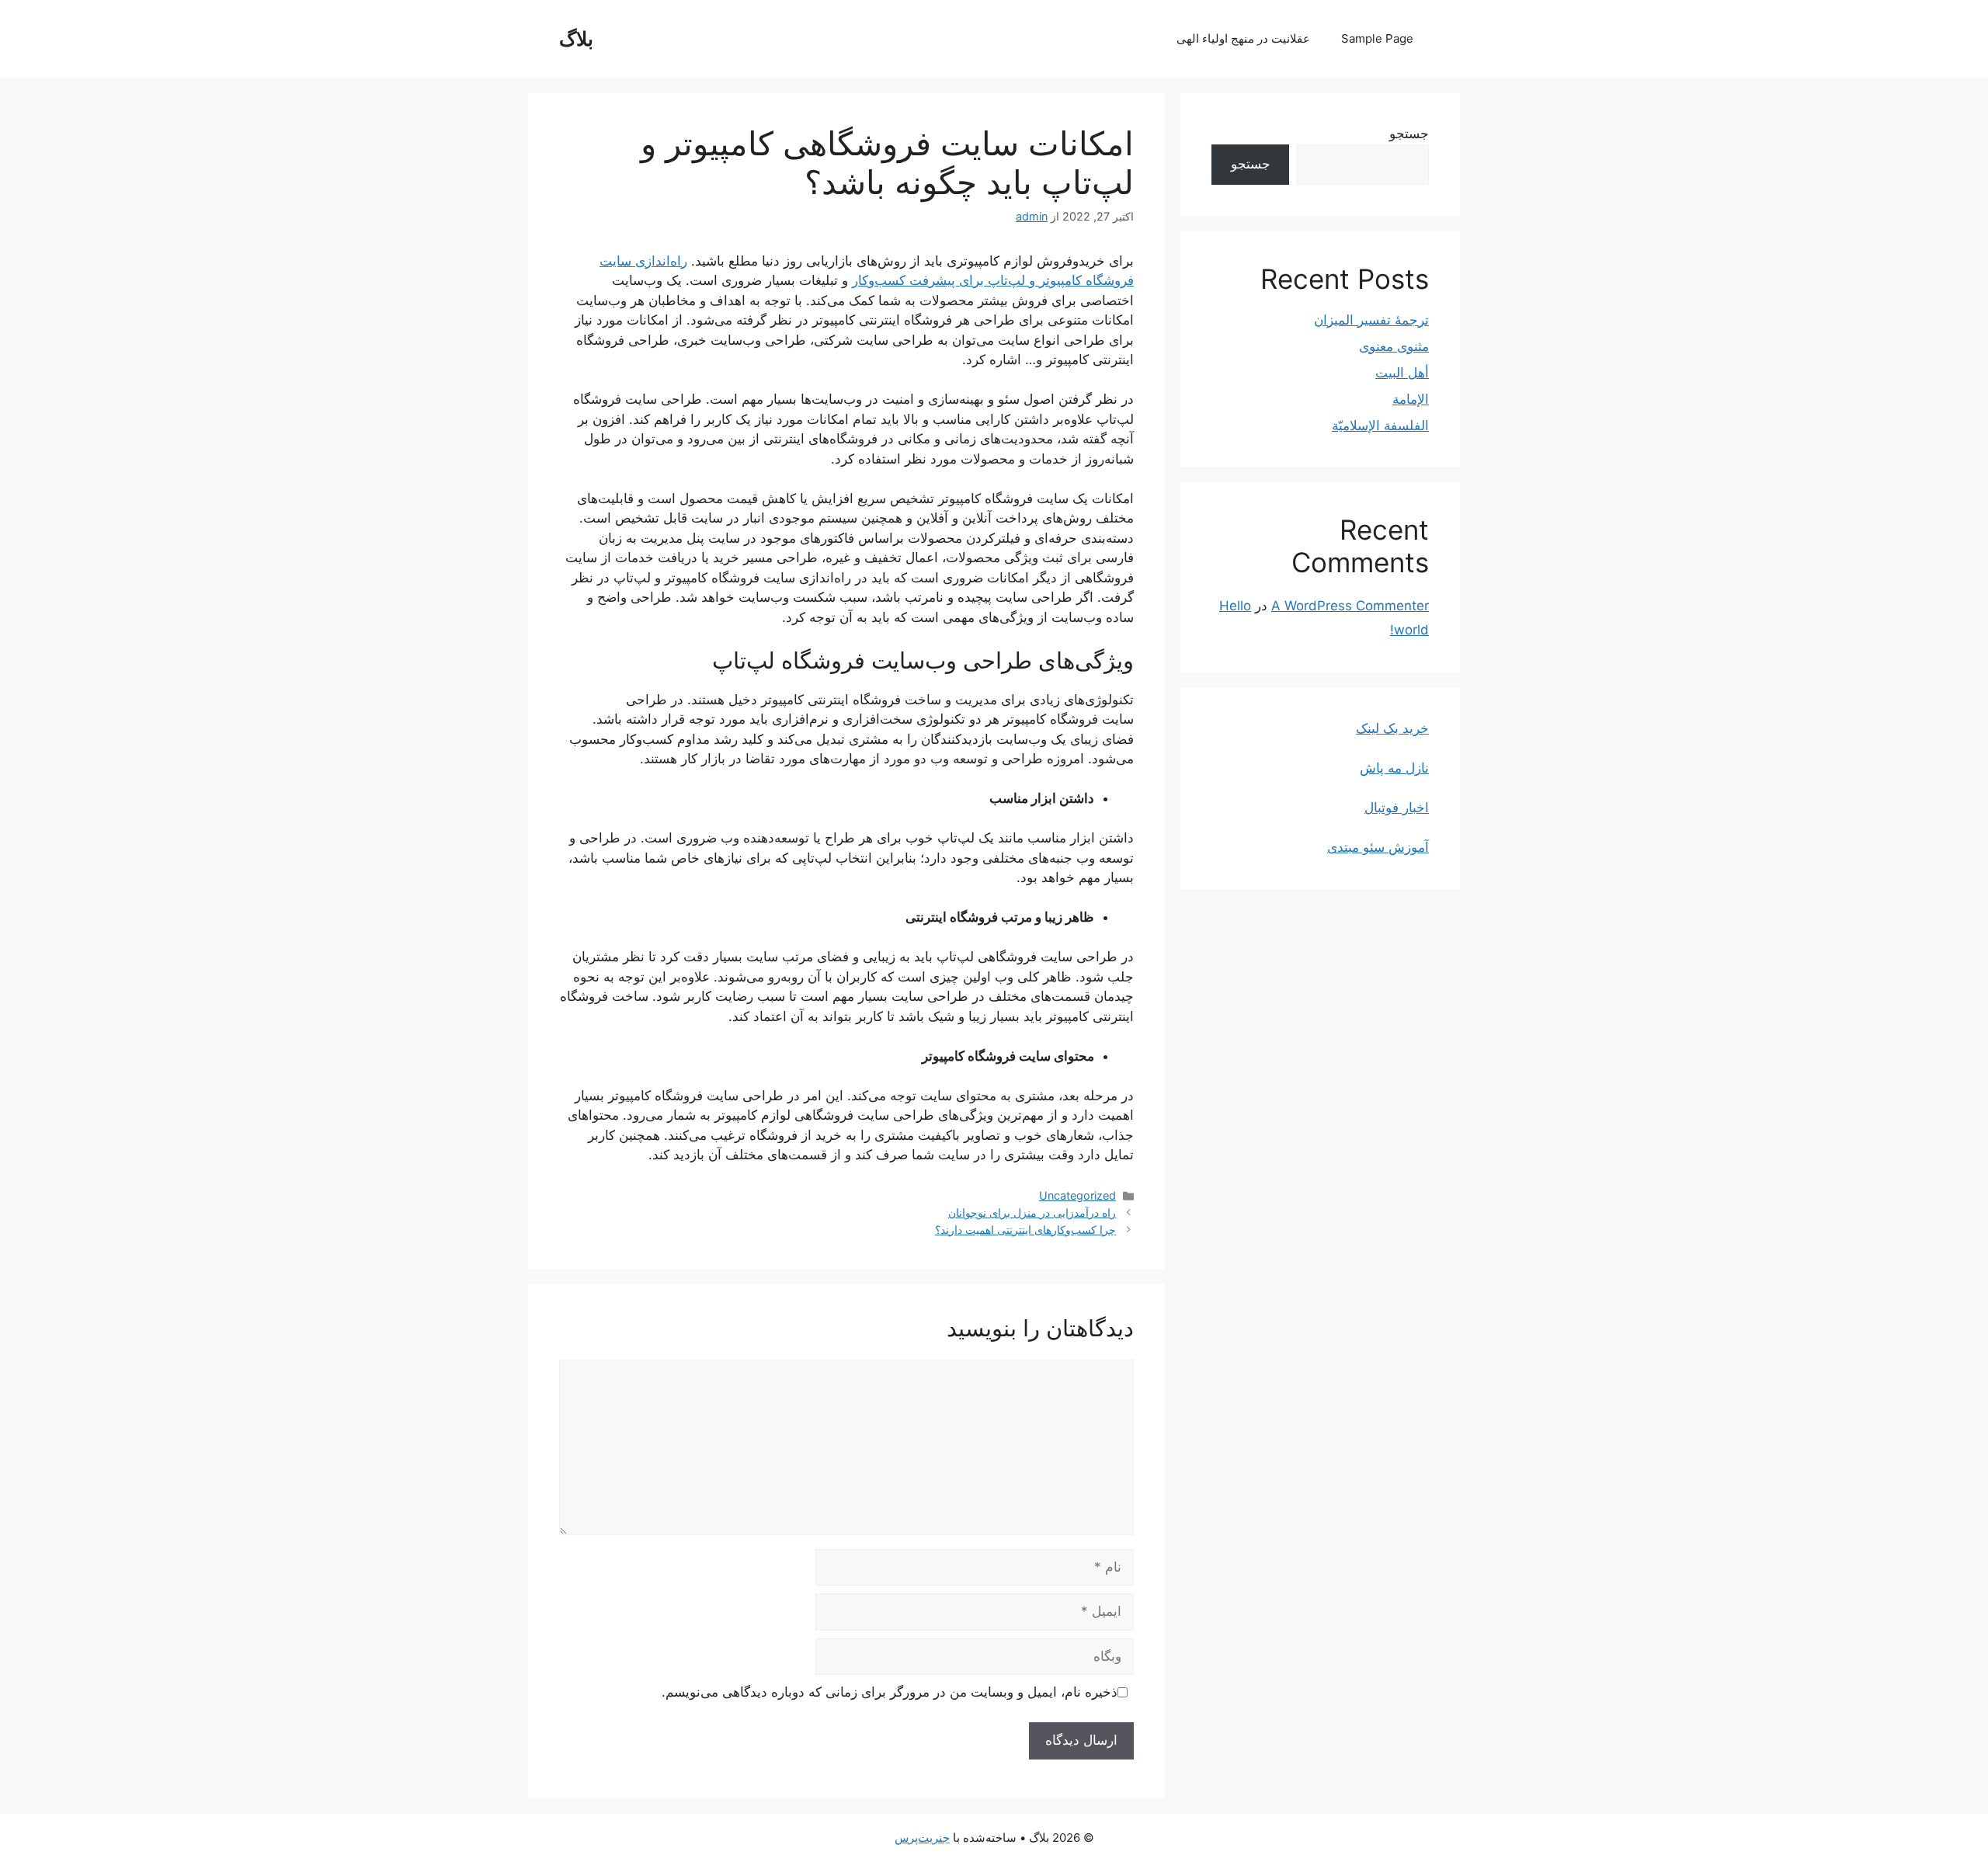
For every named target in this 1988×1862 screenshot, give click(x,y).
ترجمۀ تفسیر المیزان (1371, 320)
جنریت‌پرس (922, 1838)
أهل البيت (1402, 373)
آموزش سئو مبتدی (1378, 847)
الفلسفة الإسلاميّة (1380, 426)
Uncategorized (1077, 1195)
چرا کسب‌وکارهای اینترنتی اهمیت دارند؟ (1025, 1230)
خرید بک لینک (1392, 728)
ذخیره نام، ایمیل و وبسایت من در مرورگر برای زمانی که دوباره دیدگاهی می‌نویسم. (890, 1692)
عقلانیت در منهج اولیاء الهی (1243, 38)
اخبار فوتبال (1397, 808)
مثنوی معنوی (1394, 346)
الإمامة (1411, 399)
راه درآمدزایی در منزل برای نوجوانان (1032, 1212)
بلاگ (576, 39)
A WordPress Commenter (1350, 606)
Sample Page (1377, 38)
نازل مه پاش (1394, 768)
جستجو (1409, 134)
